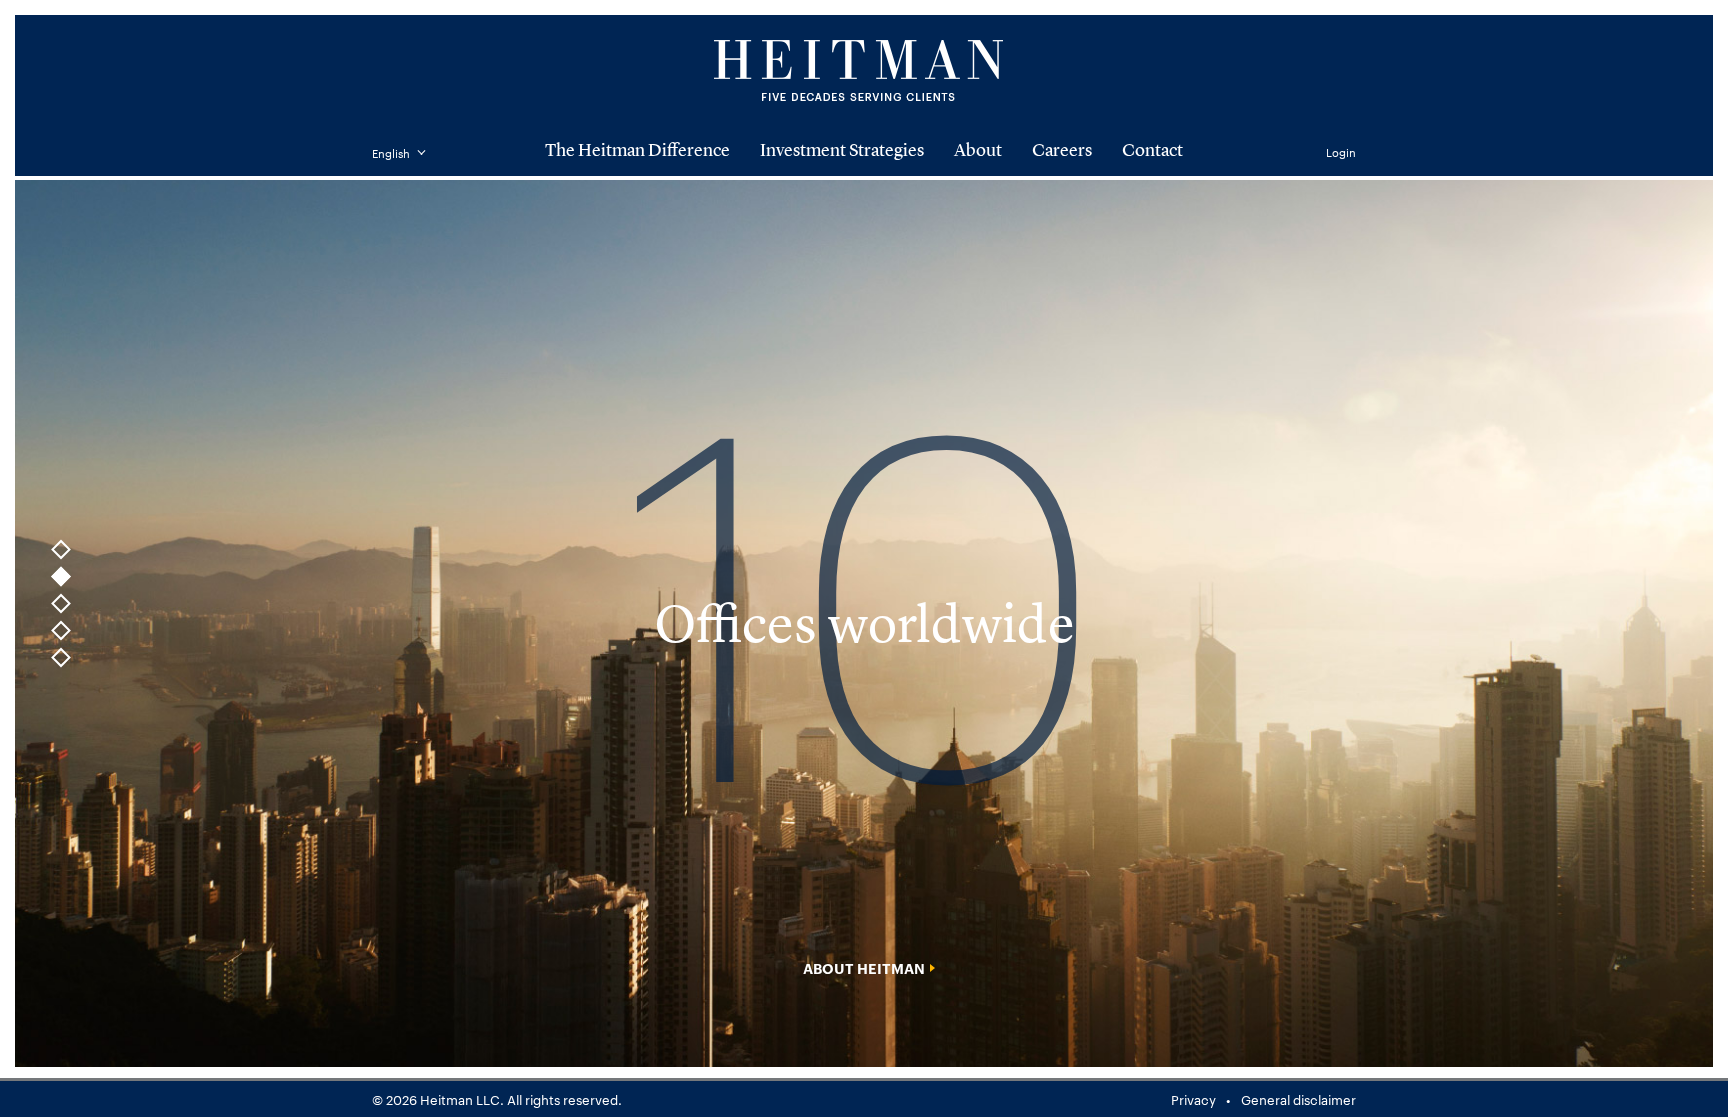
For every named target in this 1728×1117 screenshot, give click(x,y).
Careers (1062, 151)
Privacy (1193, 1099)
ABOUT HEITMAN (864, 968)
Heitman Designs (864, 70)
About (978, 151)
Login (1341, 152)
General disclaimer (1298, 1099)
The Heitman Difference (637, 151)
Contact (1152, 151)
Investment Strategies (842, 151)
